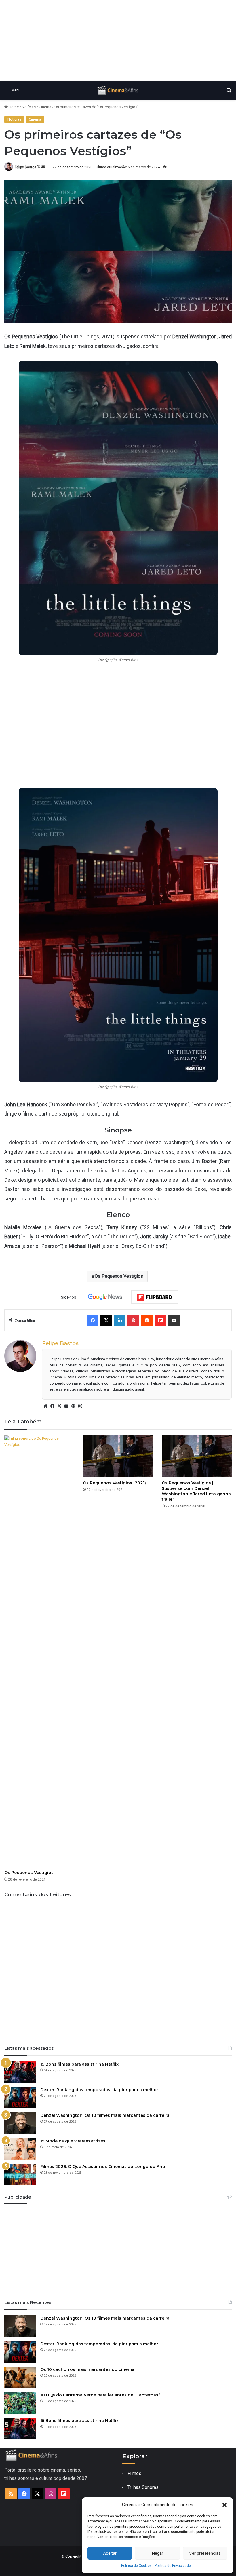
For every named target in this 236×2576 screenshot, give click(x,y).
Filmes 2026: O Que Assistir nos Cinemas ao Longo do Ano (103, 2167)
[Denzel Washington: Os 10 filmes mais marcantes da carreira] (20, 2123)
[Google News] (105, 1297)
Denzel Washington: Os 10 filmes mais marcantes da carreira (105, 2115)
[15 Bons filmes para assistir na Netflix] (20, 2072)
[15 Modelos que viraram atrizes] (20, 2149)
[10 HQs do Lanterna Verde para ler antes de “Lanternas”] (20, 2403)
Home (13, 107)
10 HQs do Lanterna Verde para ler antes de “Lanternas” (100, 2395)
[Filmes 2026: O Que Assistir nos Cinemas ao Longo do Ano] (20, 2174)
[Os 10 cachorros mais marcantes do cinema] (20, 2377)
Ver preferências (205, 2553)
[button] (224, 2505)
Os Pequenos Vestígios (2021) (114, 1483)
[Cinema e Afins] (118, 90)
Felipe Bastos (25, 167)
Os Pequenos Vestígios (119, 1276)
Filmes (134, 2473)
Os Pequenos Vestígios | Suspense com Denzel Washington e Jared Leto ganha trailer (196, 1491)
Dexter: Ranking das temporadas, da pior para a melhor (99, 2090)
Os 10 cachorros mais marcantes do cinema (87, 2369)
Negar (158, 2553)
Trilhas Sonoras (143, 2487)
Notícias (29, 107)
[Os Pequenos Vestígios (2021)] (118, 1456)
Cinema (45, 107)
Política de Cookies (136, 2566)
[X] (59, 1406)
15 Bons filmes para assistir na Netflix (79, 2064)
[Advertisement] (118, 40)
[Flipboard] (155, 1297)
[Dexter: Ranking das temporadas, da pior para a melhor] (20, 2098)
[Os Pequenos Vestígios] (39, 1651)
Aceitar (110, 2553)
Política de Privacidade (173, 2566)
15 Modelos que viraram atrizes (73, 2141)
